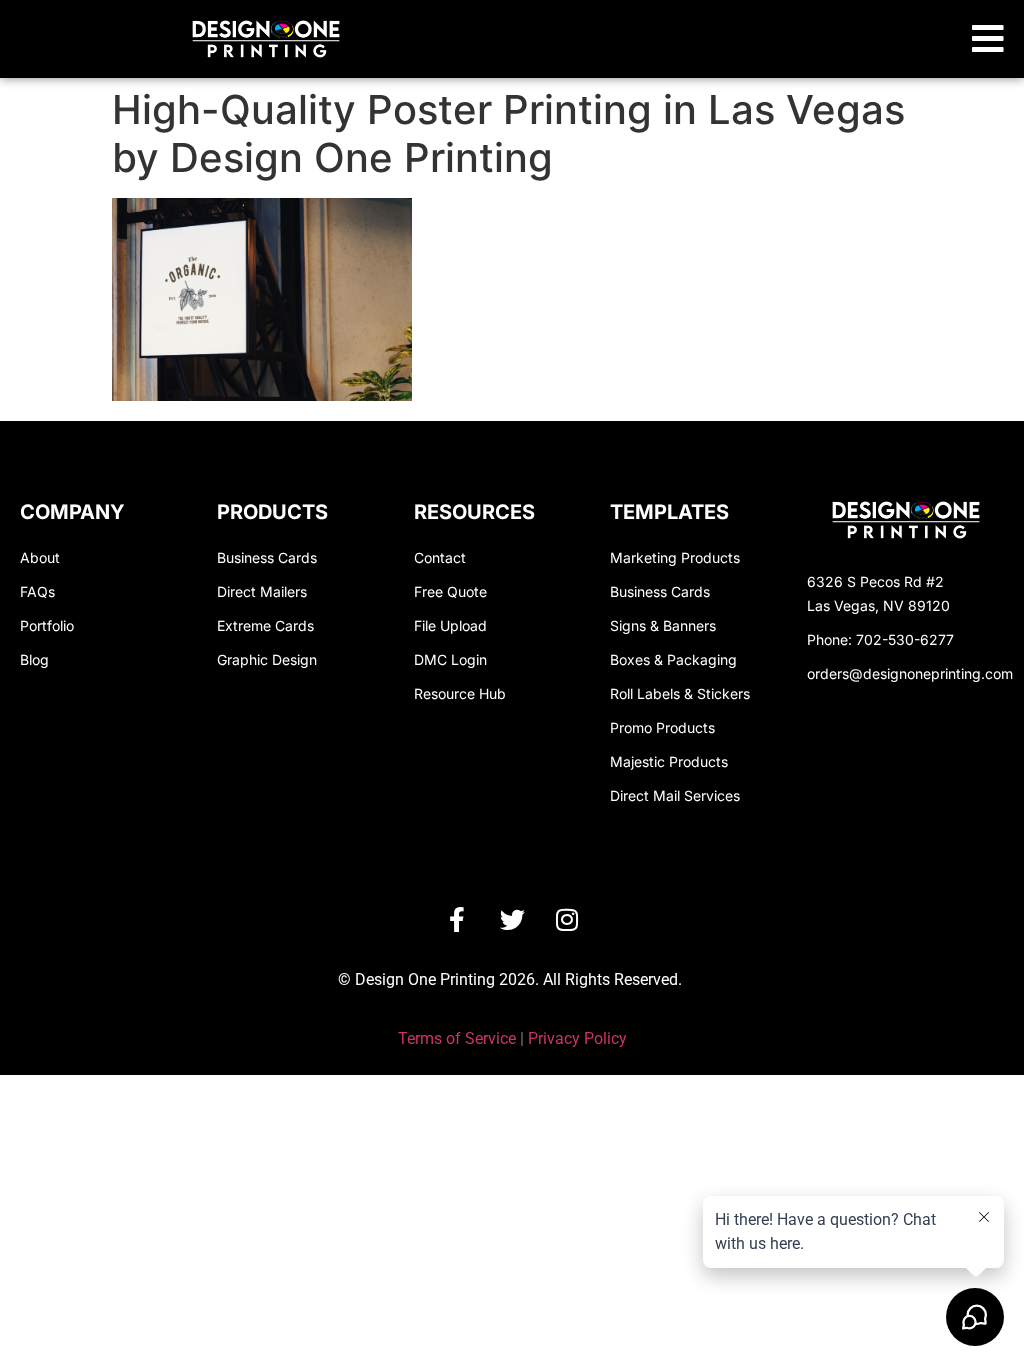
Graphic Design (267, 659)
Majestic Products (669, 761)
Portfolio (47, 625)
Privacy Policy (577, 1038)
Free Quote (450, 591)
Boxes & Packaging (673, 659)
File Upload (450, 625)
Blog (34, 659)
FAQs (37, 591)
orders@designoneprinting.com (910, 673)
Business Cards (267, 557)
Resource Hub (460, 693)
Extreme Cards (265, 625)
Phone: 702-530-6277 (880, 639)
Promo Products (662, 727)
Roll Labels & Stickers (680, 693)
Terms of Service (457, 1038)
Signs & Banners (663, 625)
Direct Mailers (262, 591)
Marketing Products (675, 557)
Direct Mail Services (675, 795)
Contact (440, 557)
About (40, 557)
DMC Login (450, 659)
